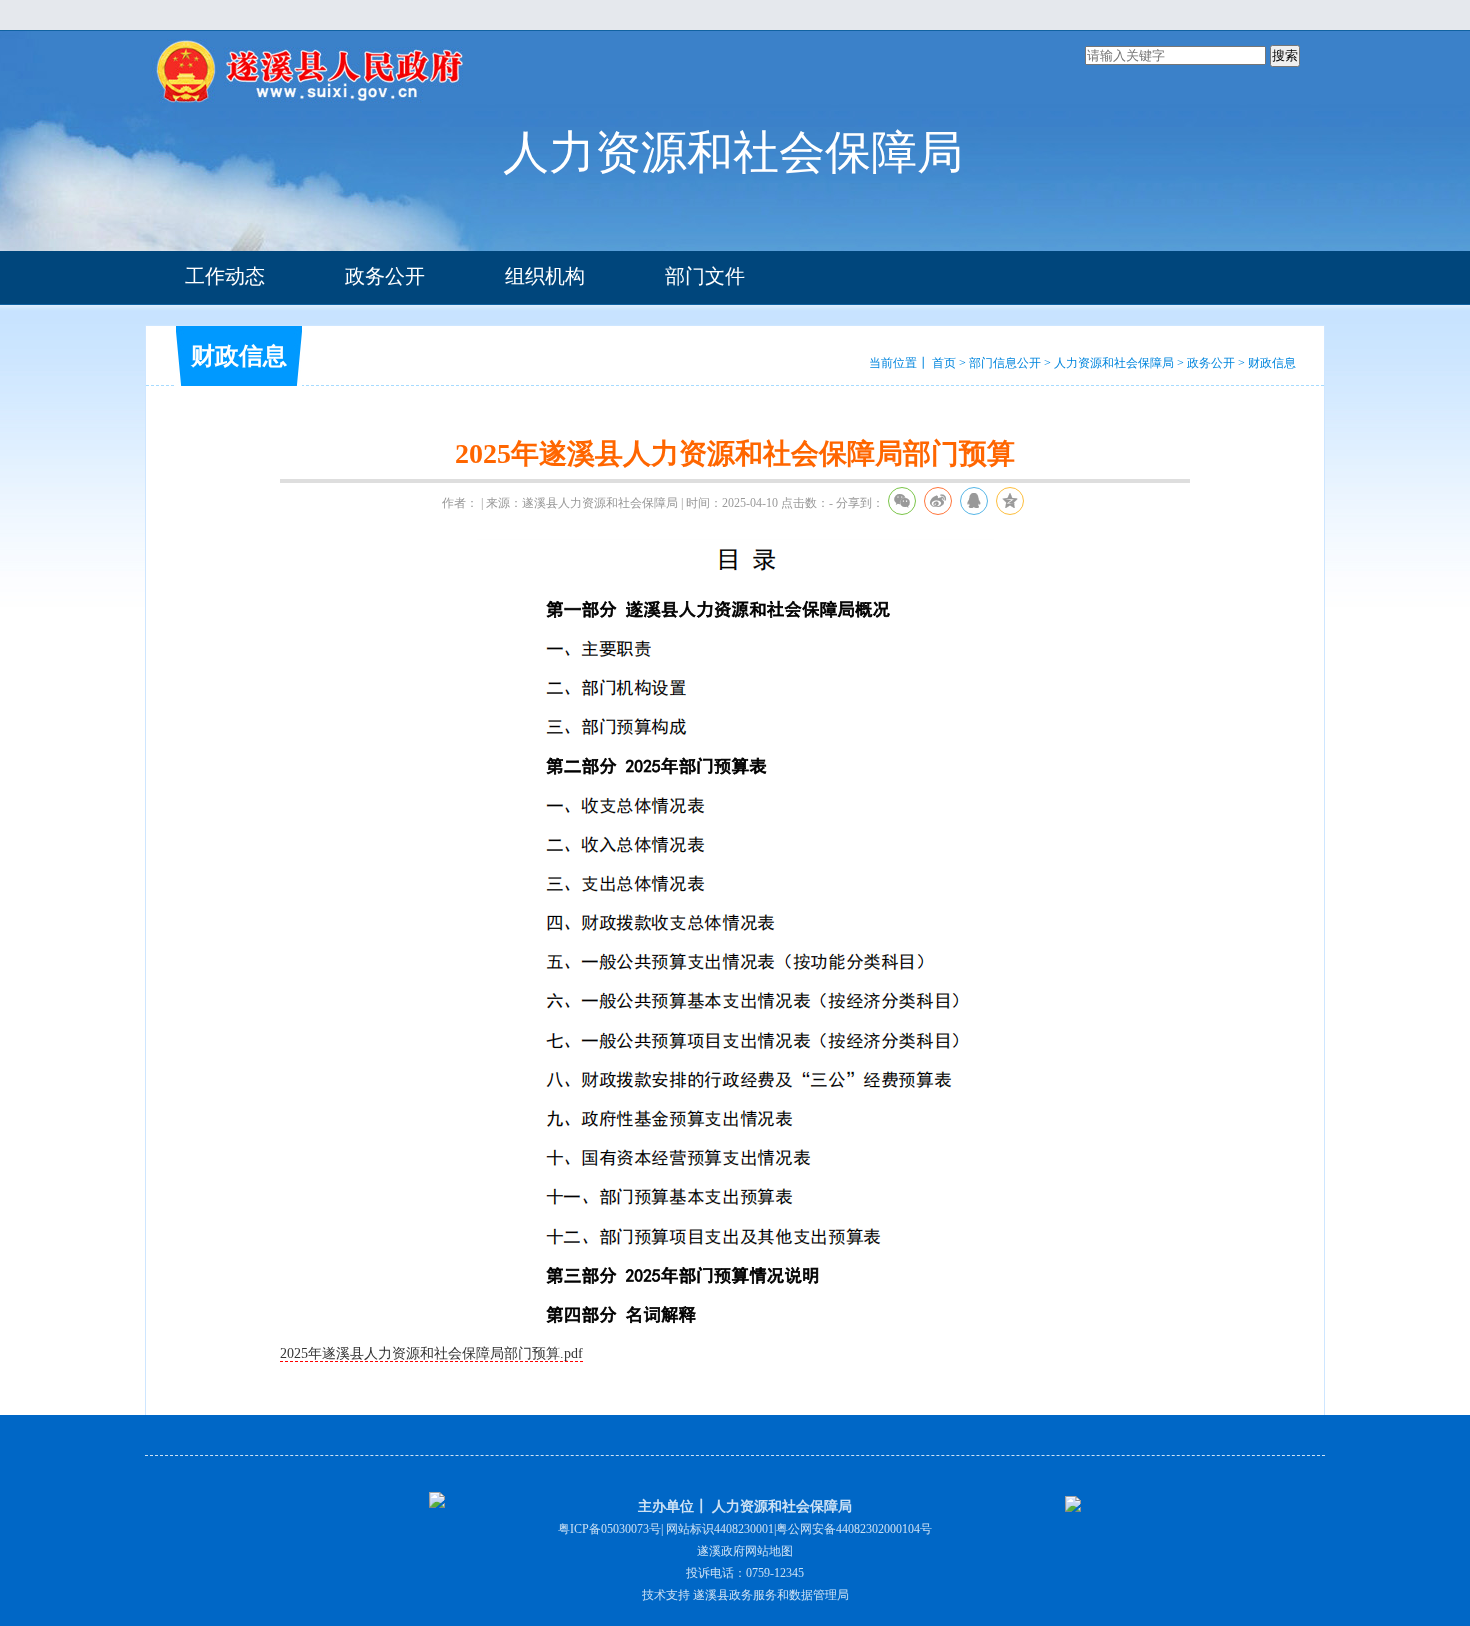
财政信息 (1272, 363)
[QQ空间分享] (1010, 501)
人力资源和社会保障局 (1114, 363)
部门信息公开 (1005, 363)
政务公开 (385, 276)
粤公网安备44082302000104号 (854, 1529)
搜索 (1285, 55)
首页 (944, 363)
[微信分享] (902, 501)
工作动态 (225, 276)
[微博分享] (938, 501)
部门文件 (705, 276)
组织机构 (545, 276)
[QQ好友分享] (974, 501)
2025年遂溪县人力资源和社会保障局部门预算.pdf (431, 1353)
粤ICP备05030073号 (609, 1529)
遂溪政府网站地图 (745, 1551)
